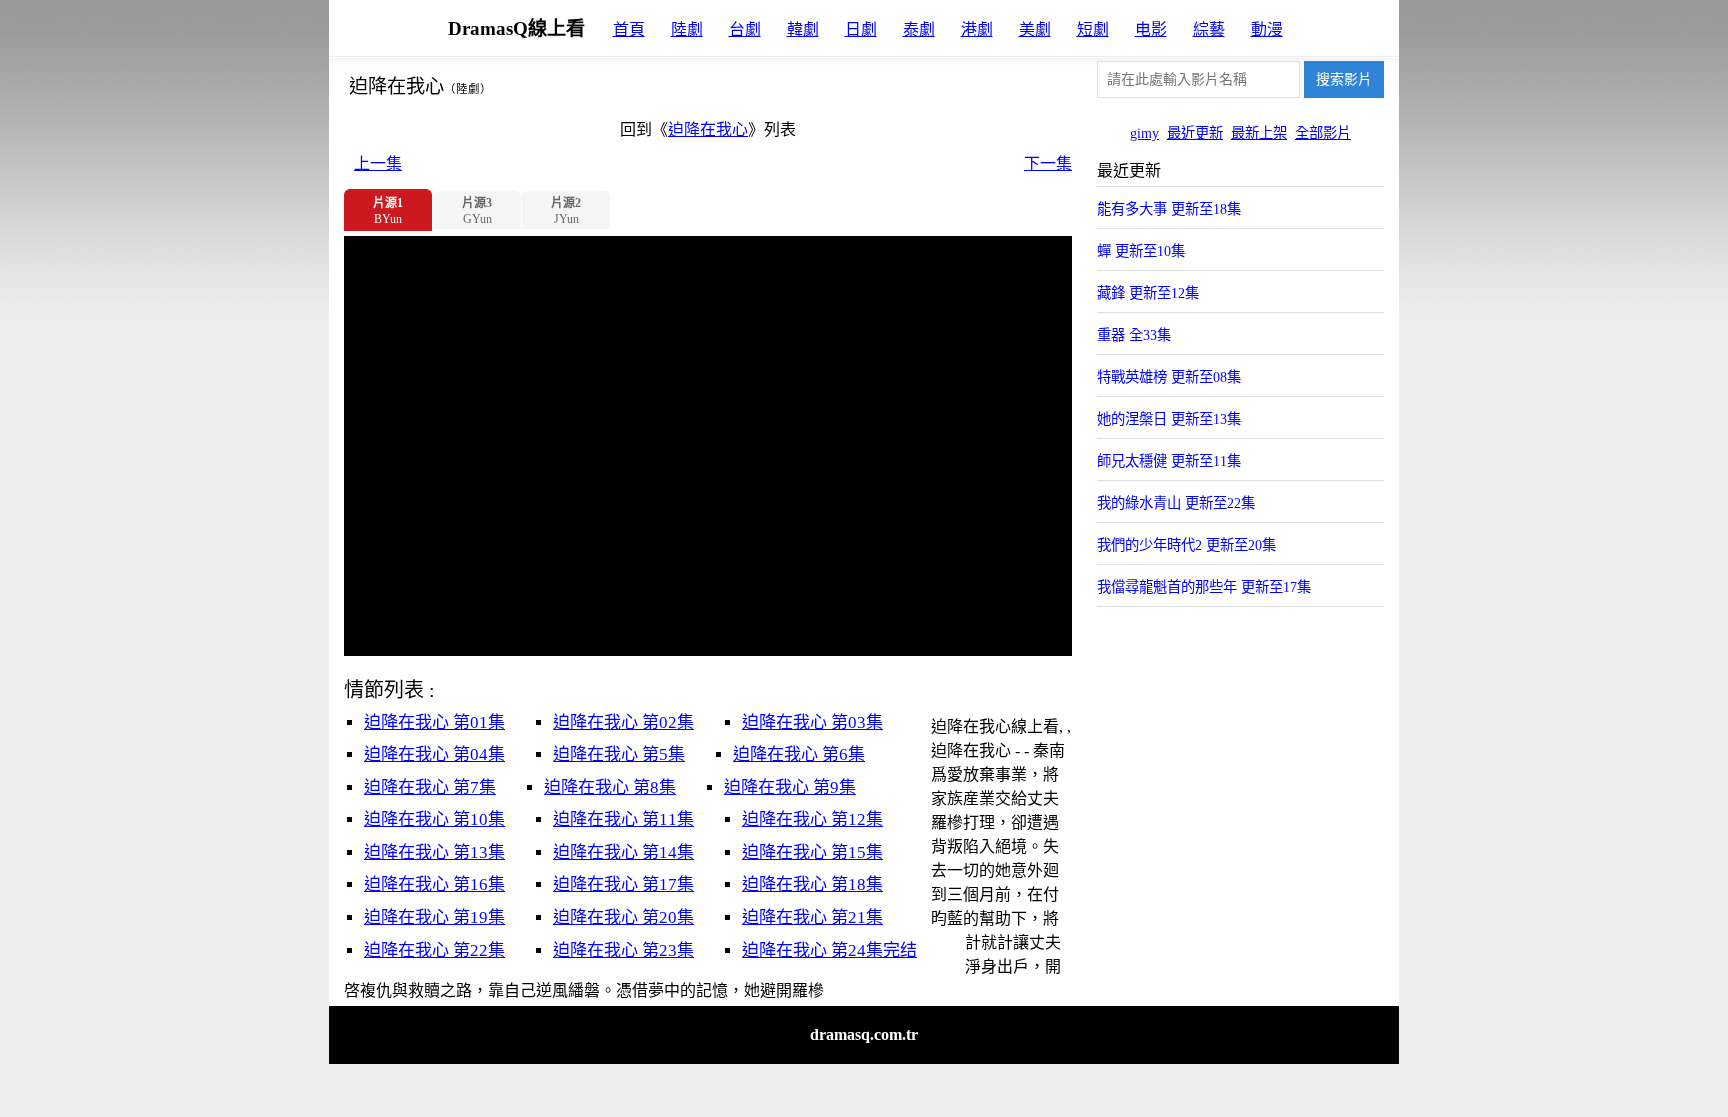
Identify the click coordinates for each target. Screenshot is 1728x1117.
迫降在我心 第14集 (623, 852)
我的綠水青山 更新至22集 (1176, 503)
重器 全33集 (1134, 335)
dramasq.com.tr (864, 1034)
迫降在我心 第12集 (812, 819)
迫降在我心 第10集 (434, 819)
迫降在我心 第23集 (623, 950)
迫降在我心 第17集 (623, 884)
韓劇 (803, 29)
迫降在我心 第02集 (623, 722)
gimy (1144, 133)
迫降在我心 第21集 (812, 917)
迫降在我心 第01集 (434, 722)
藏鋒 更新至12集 (1148, 293)
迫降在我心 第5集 (619, 754)
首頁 (629, 29)
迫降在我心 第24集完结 (829, 950)
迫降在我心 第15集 (812, 852)
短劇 (1093, 29)
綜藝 (1209, 29)
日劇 (861, 29)
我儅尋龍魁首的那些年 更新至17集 (1204, 587)
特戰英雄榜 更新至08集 (1169, 377)
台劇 (745, 29)
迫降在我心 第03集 (812, 722)
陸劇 (687, 29)
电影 (1151, 29)
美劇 (1035, 29)
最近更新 (1195, 133)
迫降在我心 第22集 (434, 950)
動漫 (1267, 29)
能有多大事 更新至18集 (1169, 209)
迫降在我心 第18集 (812, 884)
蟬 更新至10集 (1141, 251)
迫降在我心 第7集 (430, 787)
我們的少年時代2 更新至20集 (1186, 545)
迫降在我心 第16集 (434, 884)
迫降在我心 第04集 (434, 754)
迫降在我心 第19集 (434, 917)
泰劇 (919, 29)
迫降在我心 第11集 (623, 819)
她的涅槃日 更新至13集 (1169, 419)
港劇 (977, 29)
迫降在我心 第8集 (610, 787)
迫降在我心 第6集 (799, 754)
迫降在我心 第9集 (790, 787)
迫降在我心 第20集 (623, 917)
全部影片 (1323, 133)
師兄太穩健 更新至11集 (1169, 461)
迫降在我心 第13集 (434, 852)
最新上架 (1259, 133)
